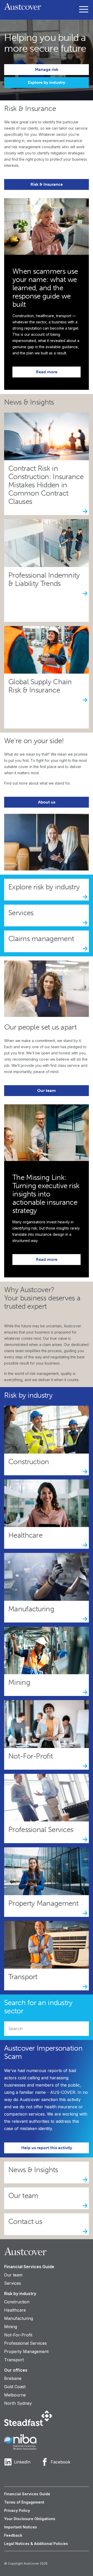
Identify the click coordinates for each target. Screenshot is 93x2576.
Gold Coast (15, 2387)
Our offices (16, 2370)
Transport (14, 2360)
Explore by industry (47, 82)
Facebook (60, 2462)
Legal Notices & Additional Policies (36, 2544)
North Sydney (18, 2403)
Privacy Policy (17, 2510)
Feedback (13, 2535)
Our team (47, 1090)
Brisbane (13, 2378)
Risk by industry (20, 2294)
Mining (11, 2327)
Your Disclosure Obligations (30, 2519)
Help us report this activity (47, 2148)
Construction (17, 2302)
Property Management (26, 2351)
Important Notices (21, 2527)
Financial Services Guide (29, 2267)
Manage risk (47, 69)
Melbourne (15, 2395)
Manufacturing (19, 2318)
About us (47, 802)
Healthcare (15, 2310)
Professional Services (25, 2343)
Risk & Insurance (47, 184)
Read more (47, 372)
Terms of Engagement (24, 2502)
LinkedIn (22, 2462)
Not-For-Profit (18, 2335)
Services (13, 2283)
